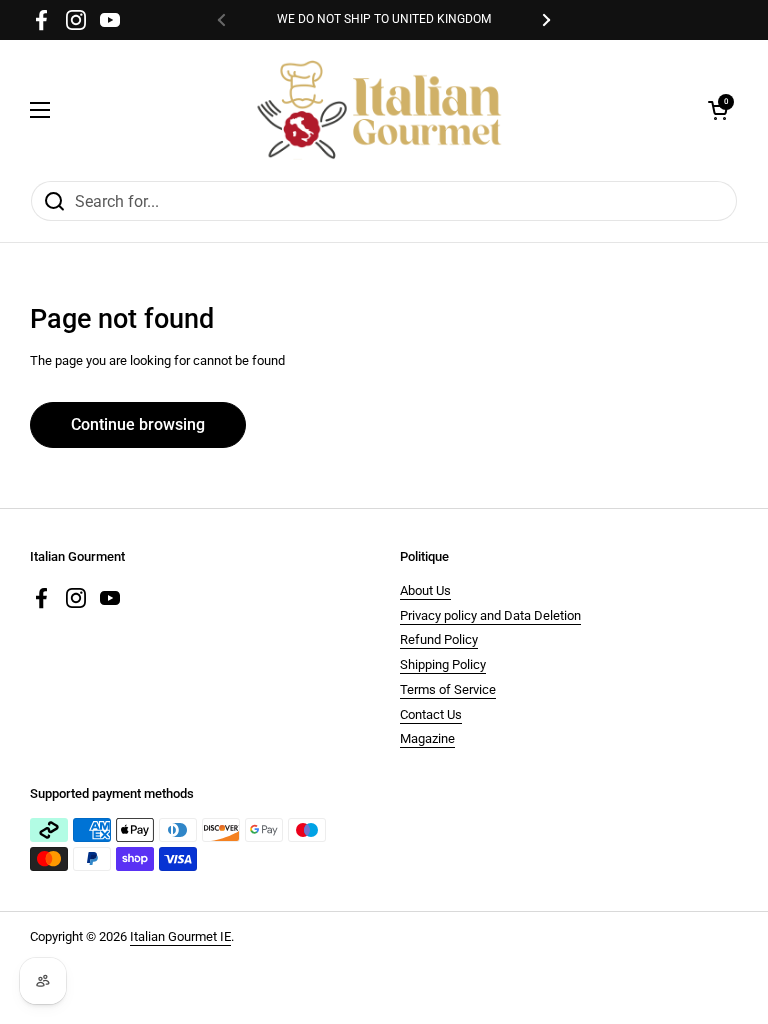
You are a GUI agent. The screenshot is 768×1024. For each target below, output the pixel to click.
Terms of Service (448, 689)
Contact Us (431, 714)
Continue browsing (138, 424)
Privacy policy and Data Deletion (490, 615)
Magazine (427, 738)
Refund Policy (439, 639)
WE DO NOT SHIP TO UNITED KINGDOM (384, 19)
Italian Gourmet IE (180, 936)
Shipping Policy (443, 664)
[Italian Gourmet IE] (379, 110)
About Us (425, 590)
